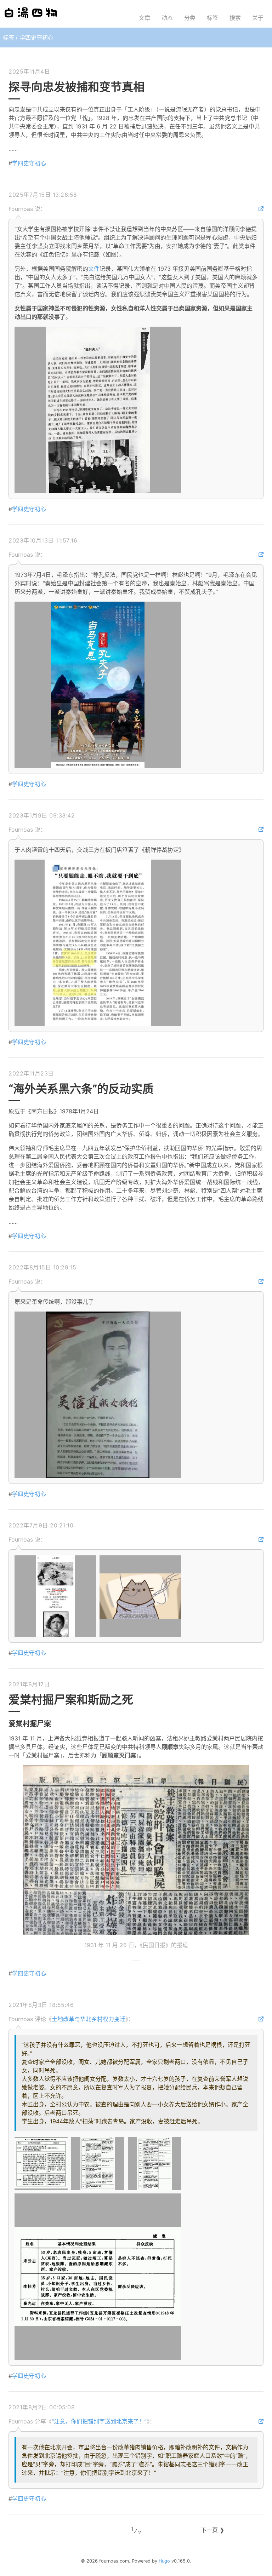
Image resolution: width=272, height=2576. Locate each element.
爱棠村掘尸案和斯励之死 (71, 1700)
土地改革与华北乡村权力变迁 (89, 2019)
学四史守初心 (29, 163)
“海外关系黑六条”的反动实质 (81, 1089)
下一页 (209, 2530)
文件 (94, 269)
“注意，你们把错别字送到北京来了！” (99, 2421)
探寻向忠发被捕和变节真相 (76, 87)
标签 (8, 38)
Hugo (164, 2561)
